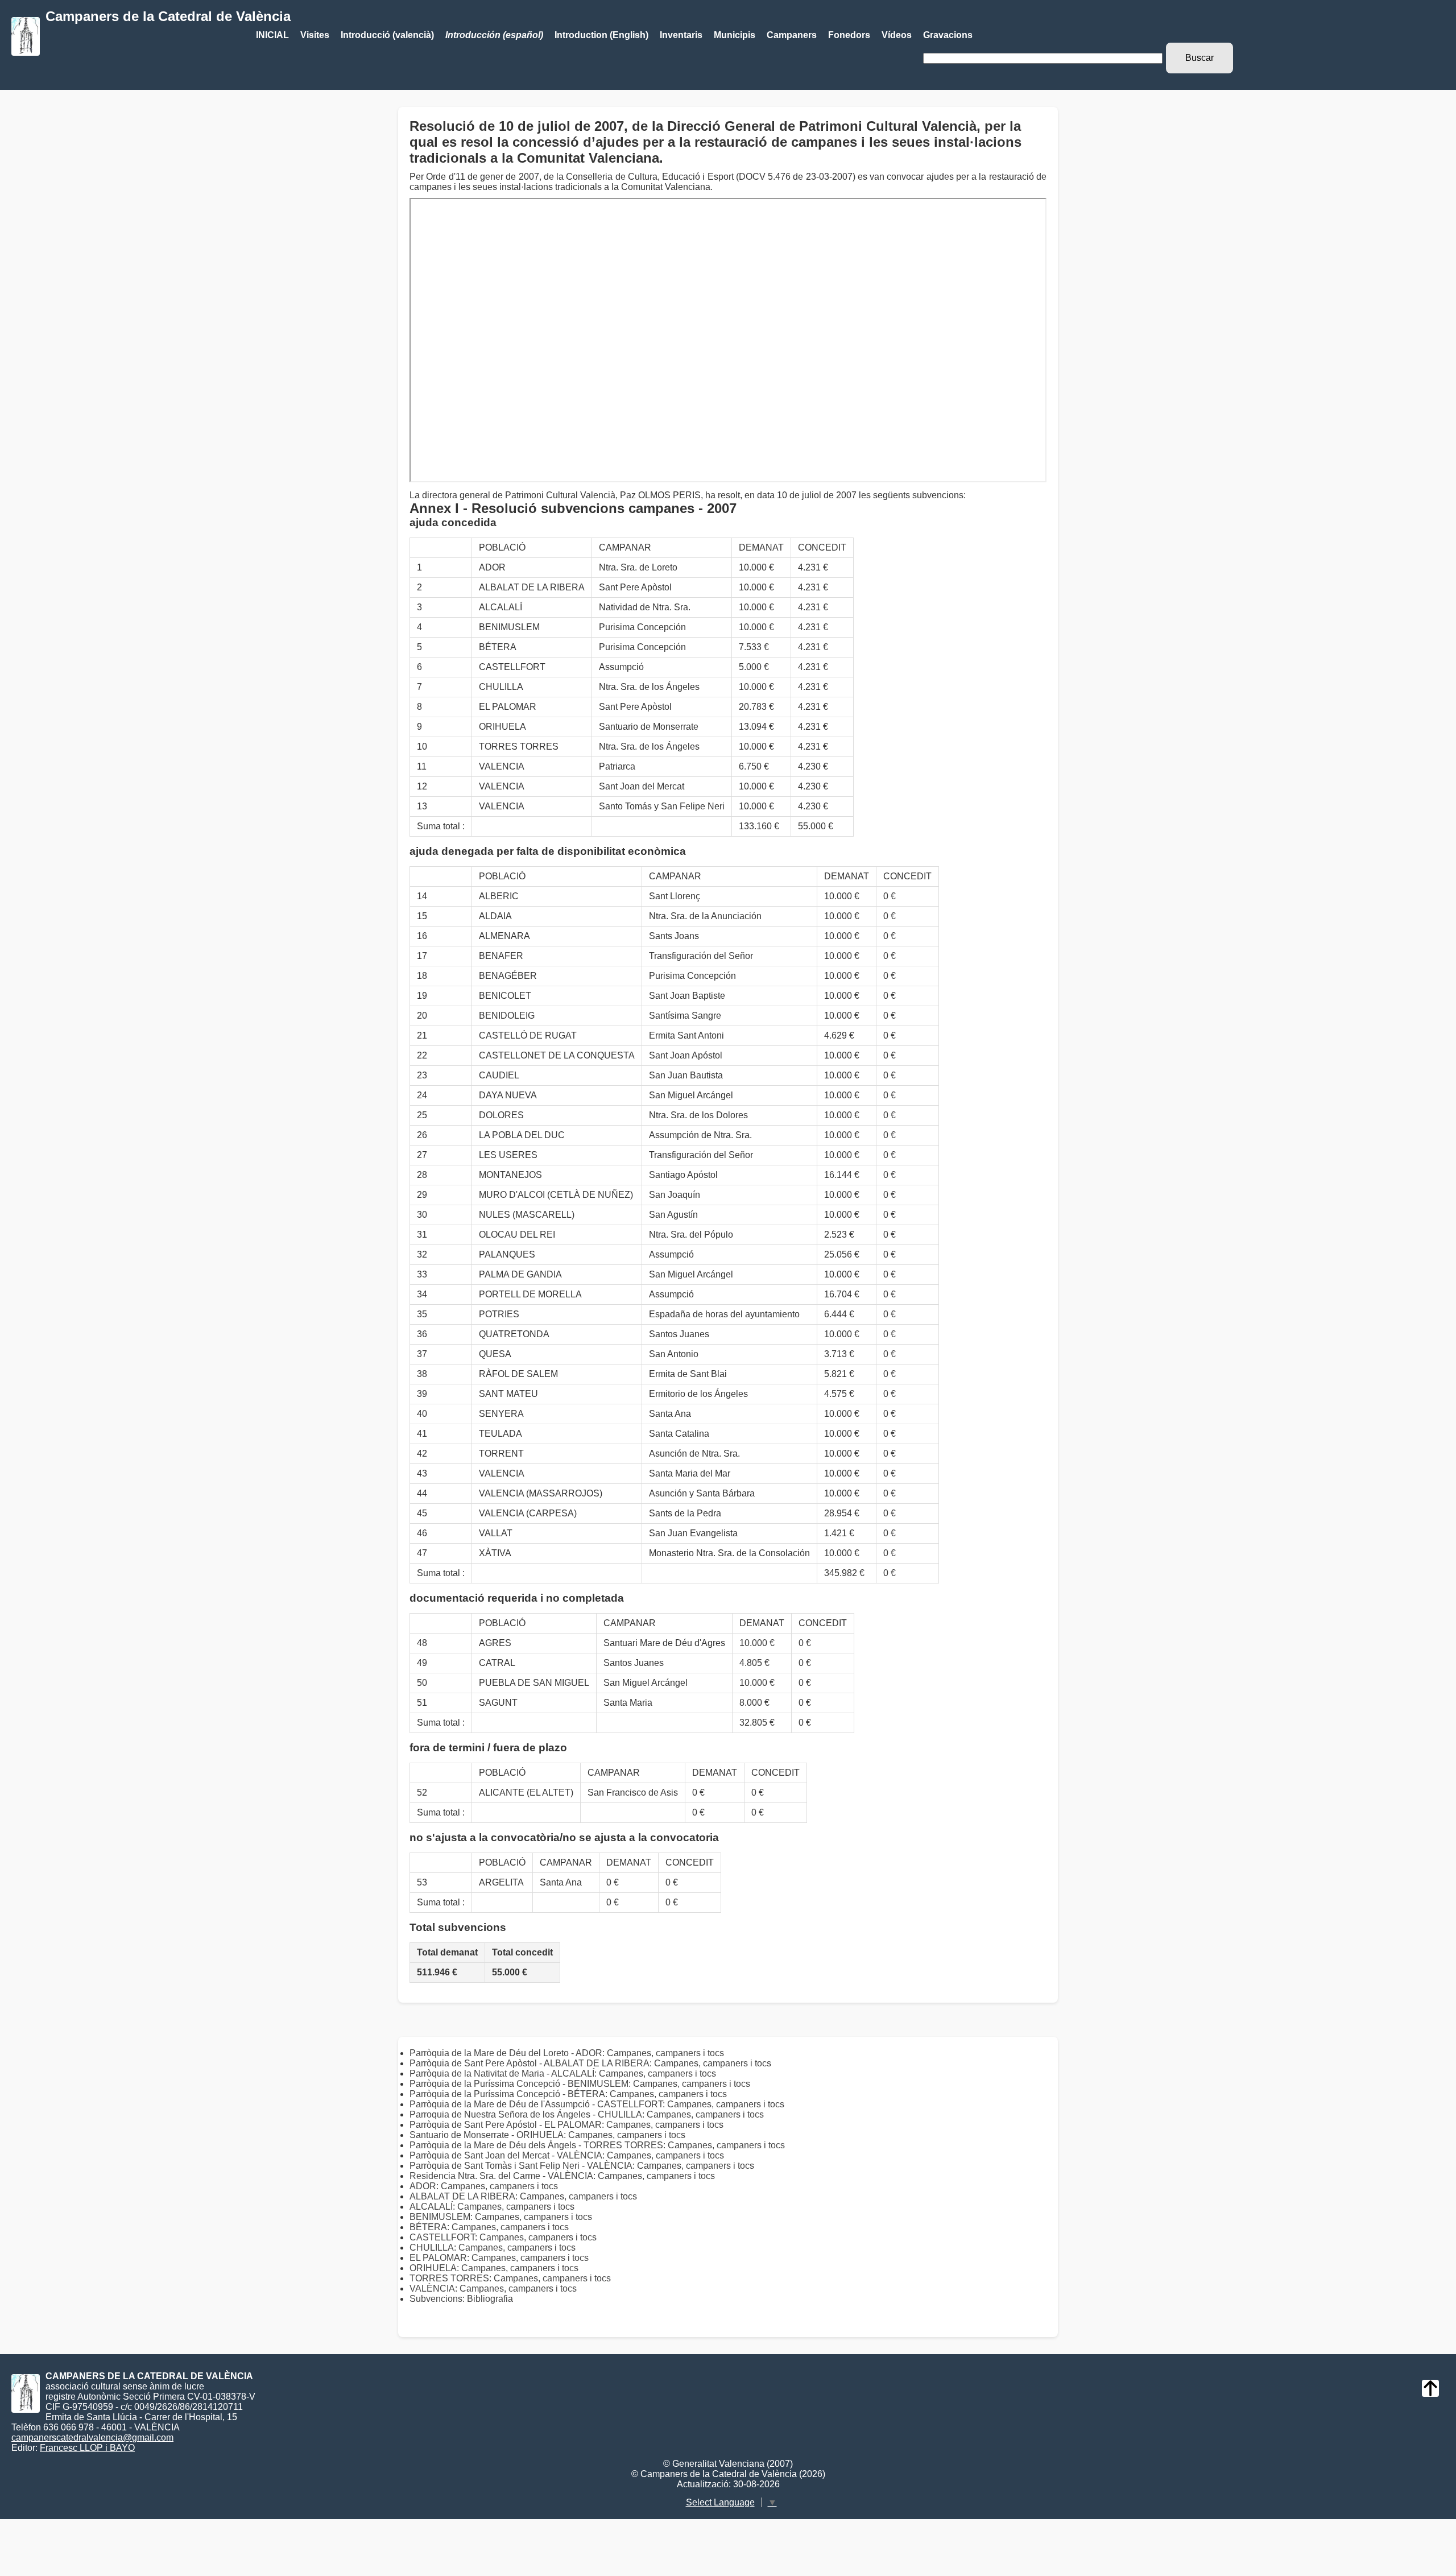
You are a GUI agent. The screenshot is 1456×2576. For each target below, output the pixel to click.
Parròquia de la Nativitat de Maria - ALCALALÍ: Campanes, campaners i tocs (563, 2073)
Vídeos (897, 35)
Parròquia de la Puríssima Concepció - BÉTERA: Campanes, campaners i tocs (568, 2094)
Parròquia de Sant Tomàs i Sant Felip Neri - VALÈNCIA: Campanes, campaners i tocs (582, 2166)
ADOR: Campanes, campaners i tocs (484, 2186)
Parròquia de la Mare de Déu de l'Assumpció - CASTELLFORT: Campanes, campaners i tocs (597, 2104)
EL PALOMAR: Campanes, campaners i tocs (499, 2258)
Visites (315, 35)
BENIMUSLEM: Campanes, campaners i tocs (501, 2217)
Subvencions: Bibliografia (461, 2299)
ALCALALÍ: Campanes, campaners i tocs (492, 2207)
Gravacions (948, 35)
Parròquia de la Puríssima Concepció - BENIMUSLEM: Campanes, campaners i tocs (580, 2084)
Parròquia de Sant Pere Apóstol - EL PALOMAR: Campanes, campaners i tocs (566, 2125)
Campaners (792, 35)
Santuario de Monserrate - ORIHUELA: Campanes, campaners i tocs (547, 2135)
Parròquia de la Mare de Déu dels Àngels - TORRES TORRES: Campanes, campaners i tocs (597, 2145)
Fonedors (849, 35)
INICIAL (272, 35)
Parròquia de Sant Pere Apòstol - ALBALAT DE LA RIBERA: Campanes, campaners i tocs (590, 2063)
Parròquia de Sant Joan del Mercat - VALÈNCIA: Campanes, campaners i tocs (567, 2155)
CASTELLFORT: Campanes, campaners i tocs (503, 2237)
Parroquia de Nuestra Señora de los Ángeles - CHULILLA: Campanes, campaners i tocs (587, 2114)
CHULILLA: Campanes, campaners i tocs (493, 2248)
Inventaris (681, 35)
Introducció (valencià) (387, 35)
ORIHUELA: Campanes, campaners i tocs (494, 2268)
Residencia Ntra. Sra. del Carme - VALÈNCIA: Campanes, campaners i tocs (562, 2176)
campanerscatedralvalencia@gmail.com (92, 2438)
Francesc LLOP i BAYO (87, 2448)
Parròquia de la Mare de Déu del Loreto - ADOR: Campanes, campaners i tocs (567, 2053)
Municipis (735, 35)
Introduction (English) (601, 35)
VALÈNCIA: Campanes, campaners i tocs (493, 2288)
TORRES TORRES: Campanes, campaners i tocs (510, 2278)
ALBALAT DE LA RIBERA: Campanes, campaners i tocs (523, 2196)
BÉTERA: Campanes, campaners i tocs (489, 2227)
